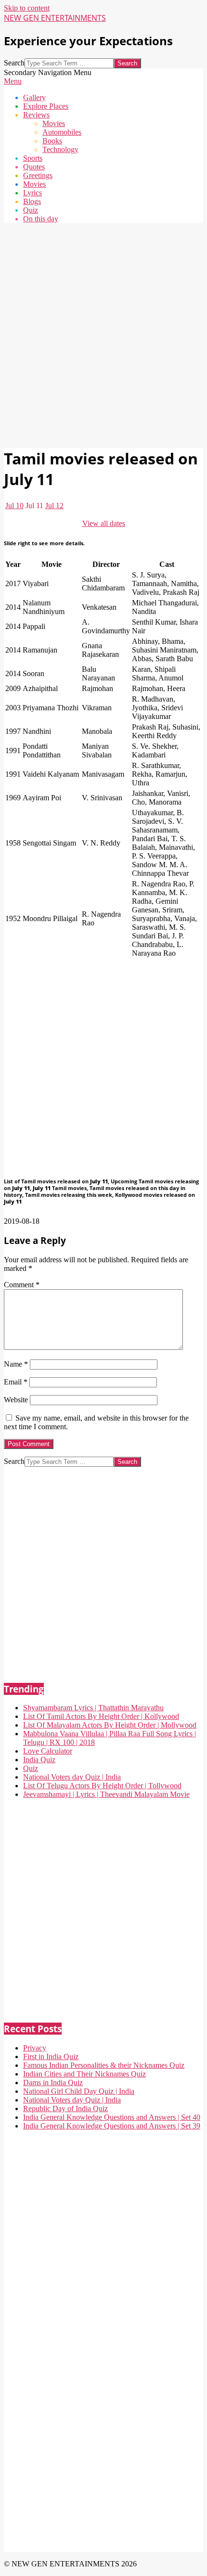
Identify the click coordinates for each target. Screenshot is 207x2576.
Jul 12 (54, 506)
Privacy (35, 2048)
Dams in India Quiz (53, 2083)
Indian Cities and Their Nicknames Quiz (84, 2074)
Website (16, 1400)
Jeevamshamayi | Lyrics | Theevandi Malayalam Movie (106, 1794)
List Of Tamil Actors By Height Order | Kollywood (101, 1716)
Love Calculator (48, 1751)
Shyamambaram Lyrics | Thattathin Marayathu (93, 1708)
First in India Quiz (51, 2057)
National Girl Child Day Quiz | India (79, 2091)
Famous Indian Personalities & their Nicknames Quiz (104, 2065)
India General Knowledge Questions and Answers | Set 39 (112, 2126)
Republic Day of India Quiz (65, 2108)
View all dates (104, 523)
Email (16, 1382)
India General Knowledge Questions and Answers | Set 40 (112, 2117)
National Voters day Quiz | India (72, 1777)
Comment (22, 1285)
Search (14, 63)
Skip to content (27, 8)
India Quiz (39, 1760)
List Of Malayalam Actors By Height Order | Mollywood (110, 1725)
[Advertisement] (103, 334)
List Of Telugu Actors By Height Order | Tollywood (102, 1786)
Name (16, 1364)
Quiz (31, 1768)
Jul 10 (14, 506)
